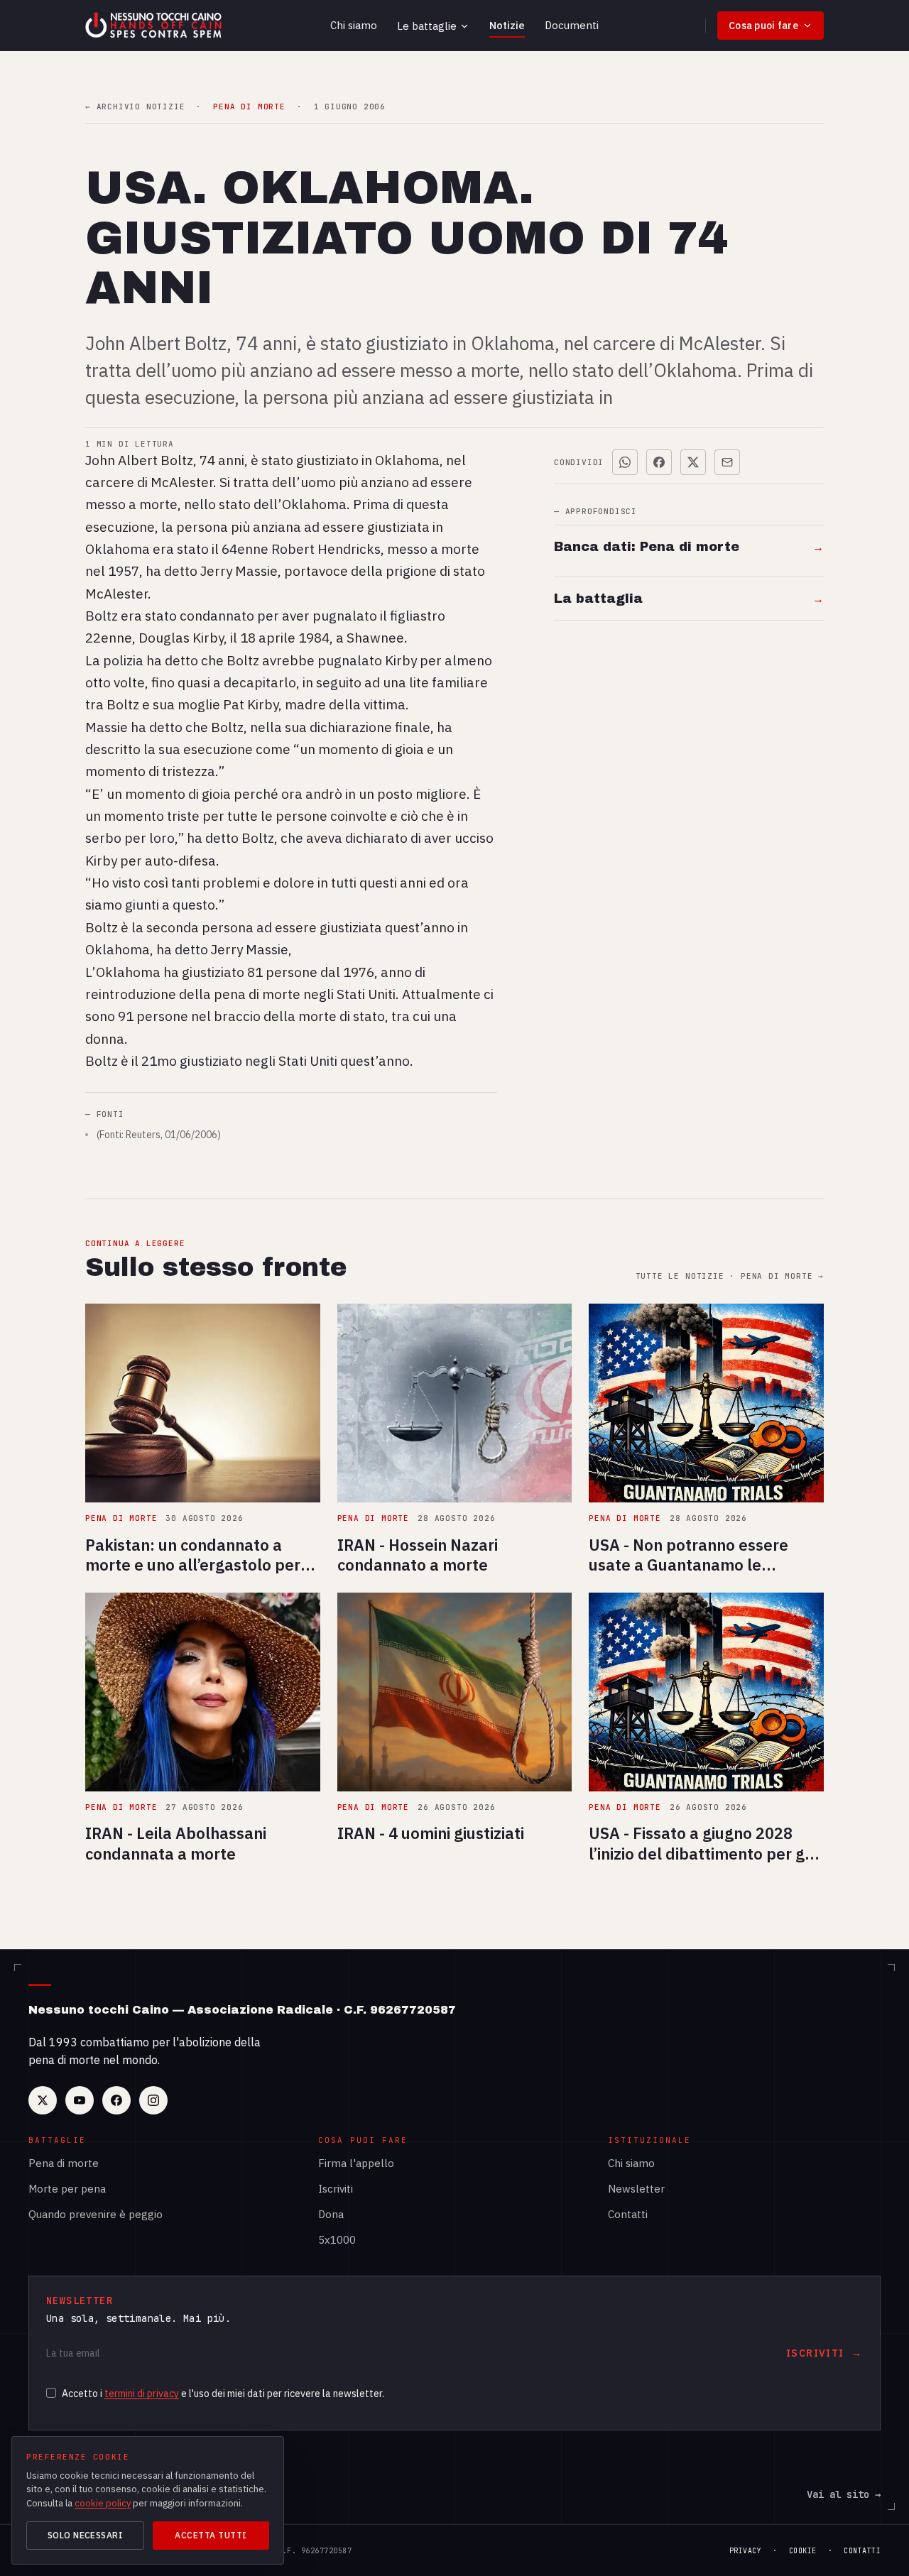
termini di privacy (142, 2394)
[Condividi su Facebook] (659, 462)
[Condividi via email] (727, 462)
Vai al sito (844, 2494)
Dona (331, 2214)
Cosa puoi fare (763, 26)
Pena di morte (64, 2163)
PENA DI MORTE (249, 107)
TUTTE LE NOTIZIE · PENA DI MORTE (730, 1276)
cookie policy (103, 2503)
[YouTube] (80, 2100)
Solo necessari (86, 2535)
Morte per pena (67, 2189)
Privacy (746, 2551)
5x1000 (337, 2240)
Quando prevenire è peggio (96, 2214)
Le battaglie (427, 26)
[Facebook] (116, 2100)
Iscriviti (336, 2189)
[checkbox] (51, 2393)
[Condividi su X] (693, 462)
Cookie (803, 2551)
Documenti (572, 25)
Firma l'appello (356, 2163)
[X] (43, 2100)
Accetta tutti (211, 2535)
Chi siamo (354, 25)
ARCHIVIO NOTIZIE (135, 107)
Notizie (507, 25)
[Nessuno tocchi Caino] (155, 26)
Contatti (628, 2214)
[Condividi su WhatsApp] (625, 462)
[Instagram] (153, 2100)
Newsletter (636, 2189)
